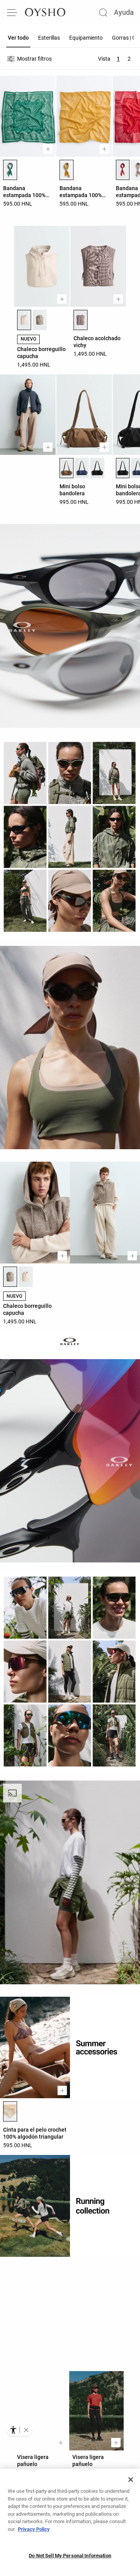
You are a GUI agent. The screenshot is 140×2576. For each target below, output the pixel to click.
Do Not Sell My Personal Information (70, 2556)
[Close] (131, 2480)
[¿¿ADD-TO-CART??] (48, 149)
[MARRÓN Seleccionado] (66, 468)
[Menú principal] (12, 12)
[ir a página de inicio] (45, 12)
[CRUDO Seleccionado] (10, 2111)
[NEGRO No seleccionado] (97, 468)
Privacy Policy (34, 2529)
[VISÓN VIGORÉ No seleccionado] (40, 320)
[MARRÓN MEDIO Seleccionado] (80, 320)
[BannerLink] (70, 2314)
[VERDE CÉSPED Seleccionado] (10, 170)
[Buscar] (103, 12)
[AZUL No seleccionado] (82, 468)
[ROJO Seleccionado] (123, 170)
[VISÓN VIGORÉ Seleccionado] (10, 1277)
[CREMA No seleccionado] (26, 1277)
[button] (26, 2430)
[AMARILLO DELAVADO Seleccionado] (66, 170)
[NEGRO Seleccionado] (123, 468)
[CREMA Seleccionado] (24, 320)
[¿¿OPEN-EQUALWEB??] (19, 2430)
